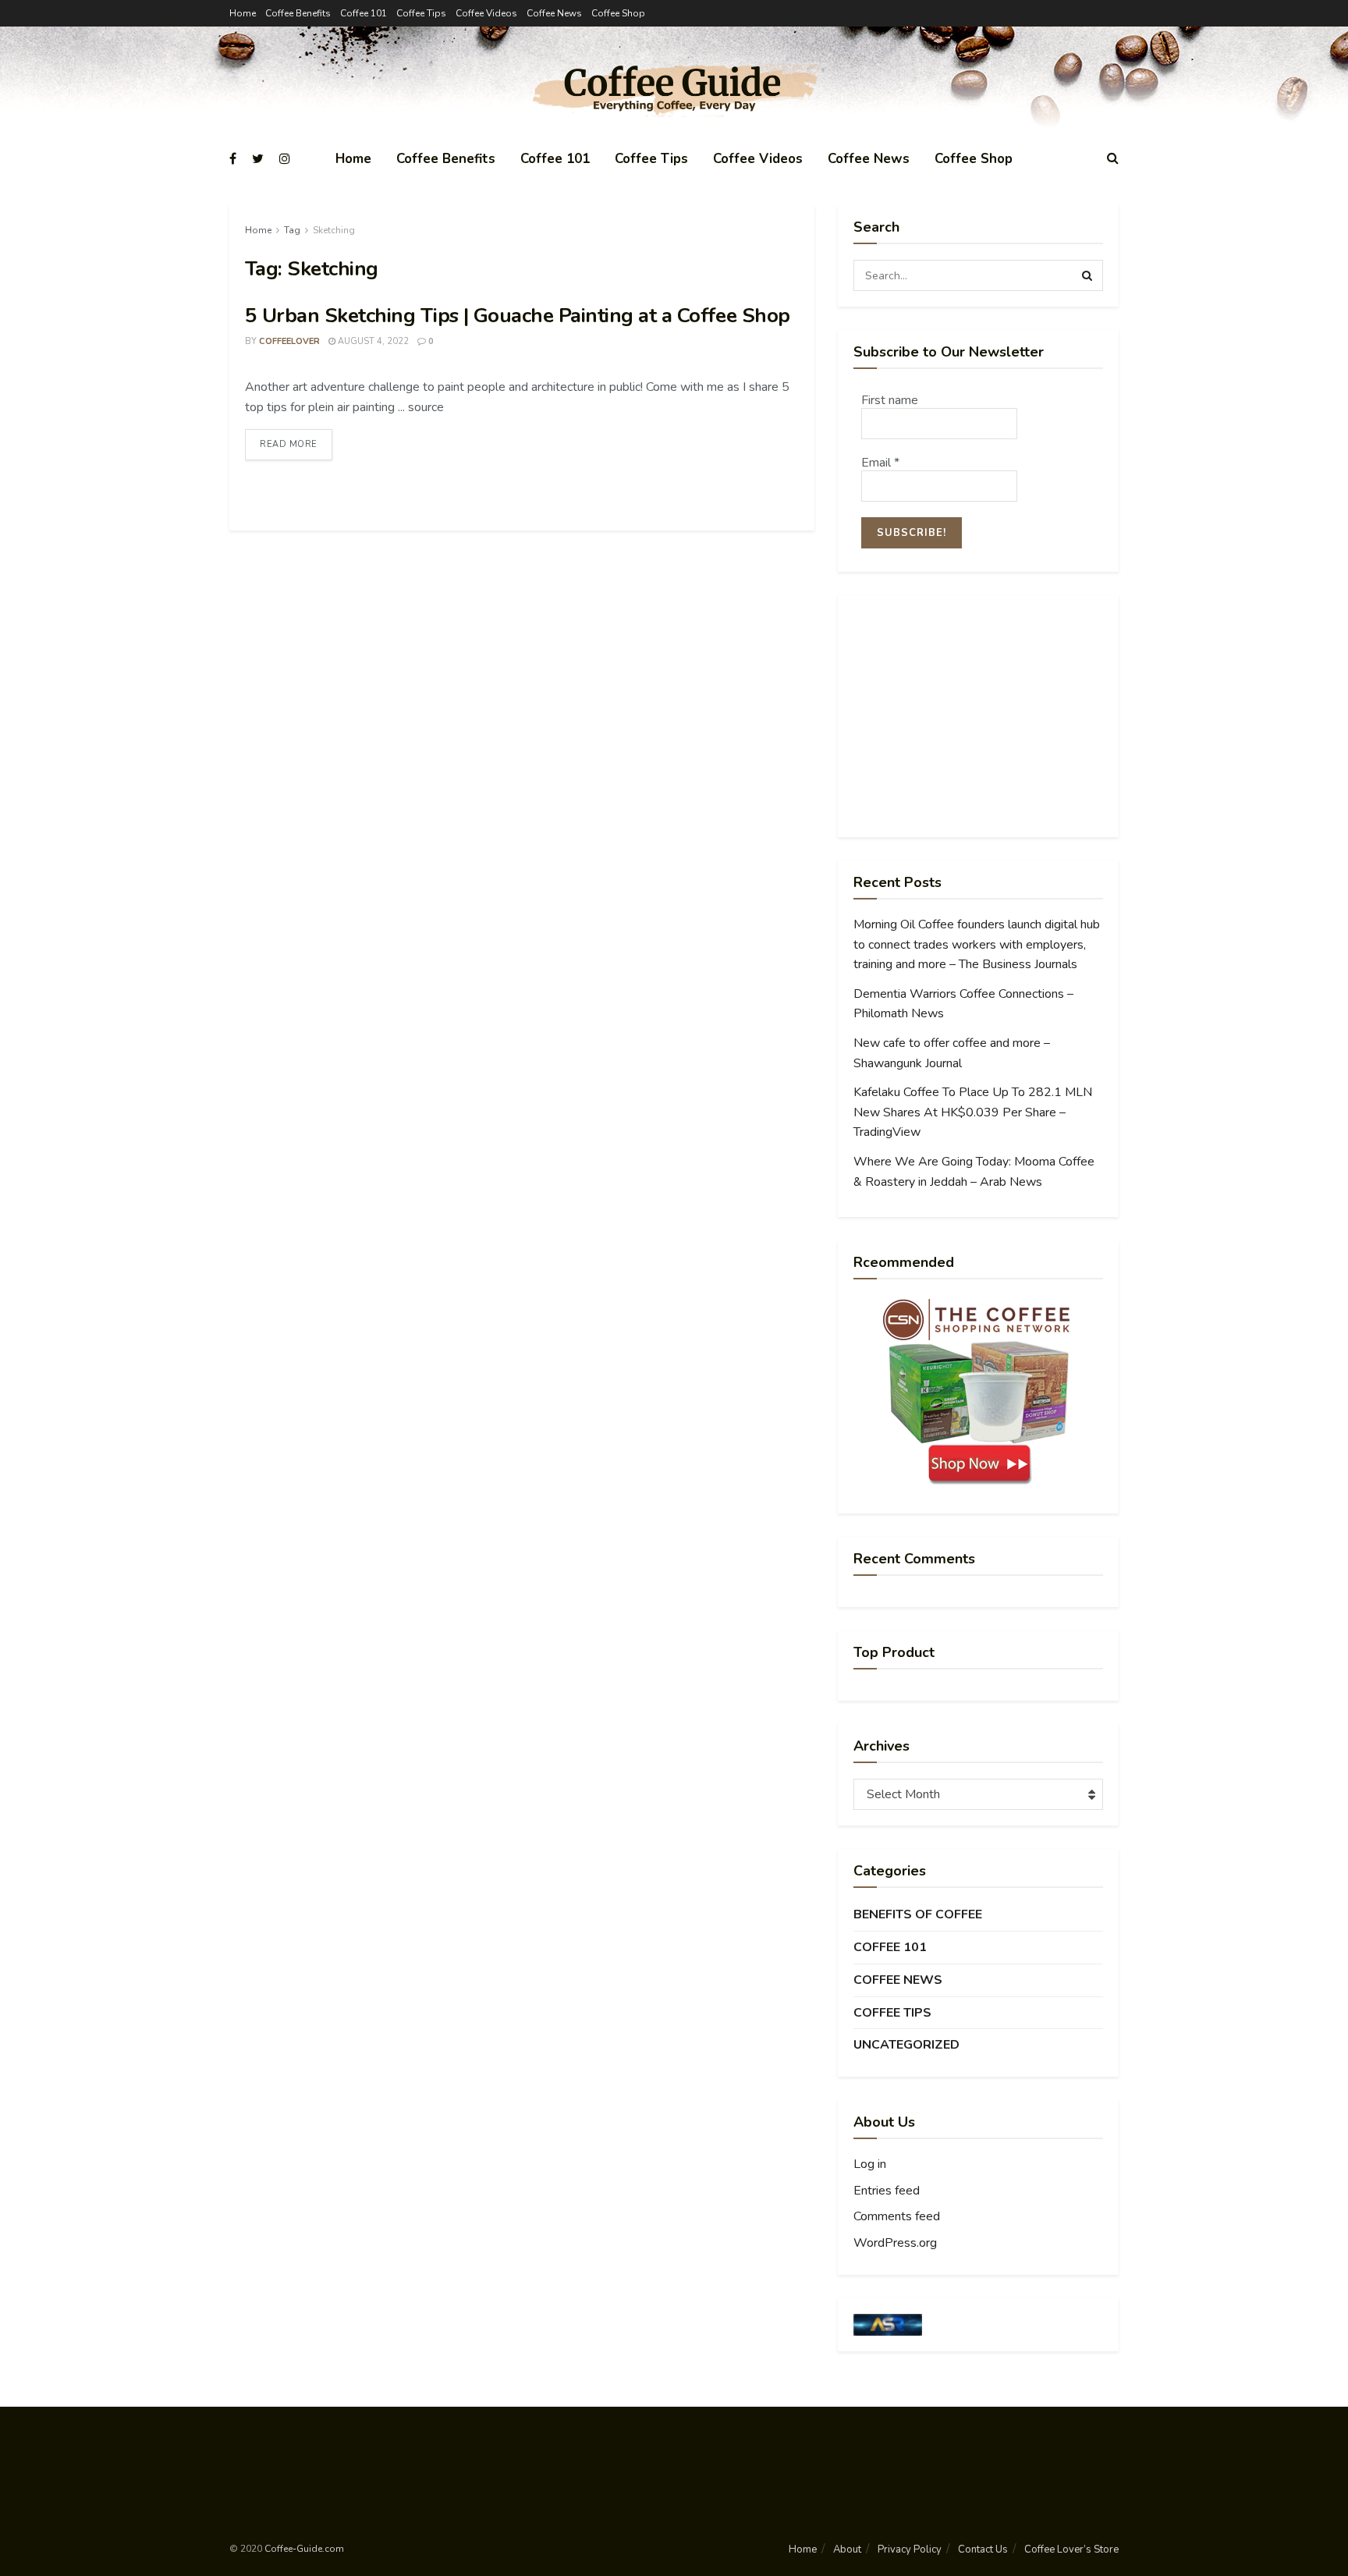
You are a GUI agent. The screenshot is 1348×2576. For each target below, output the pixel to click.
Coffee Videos (486, 13)
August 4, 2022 (372, 341)
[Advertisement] (978, 716)
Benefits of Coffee (918, 1914)
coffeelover (289, 341)
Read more (289, 444)
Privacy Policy (910, 2549)
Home (243, 13)
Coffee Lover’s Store (1071, 2549)
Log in (870, 2164)
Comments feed (897, 2216)
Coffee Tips (421, 13)
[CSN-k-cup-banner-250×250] (978, 1392)
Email (880, 463)
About (847, 2549)
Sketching (334, 230)
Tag (292, 230)
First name (890, 400)
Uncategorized (906, 2045)
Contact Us (983, 2549)
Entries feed (887, 2191)
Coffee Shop (618, 13)
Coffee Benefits (298, 13)
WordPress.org (895, 2243)
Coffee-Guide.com (304, 2549)
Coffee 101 (364, 13)
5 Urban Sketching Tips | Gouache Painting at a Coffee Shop (518, 316)
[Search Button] (1087, 275)
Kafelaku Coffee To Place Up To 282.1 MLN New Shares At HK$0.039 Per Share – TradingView (973, 1112)
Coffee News (554, 13)
